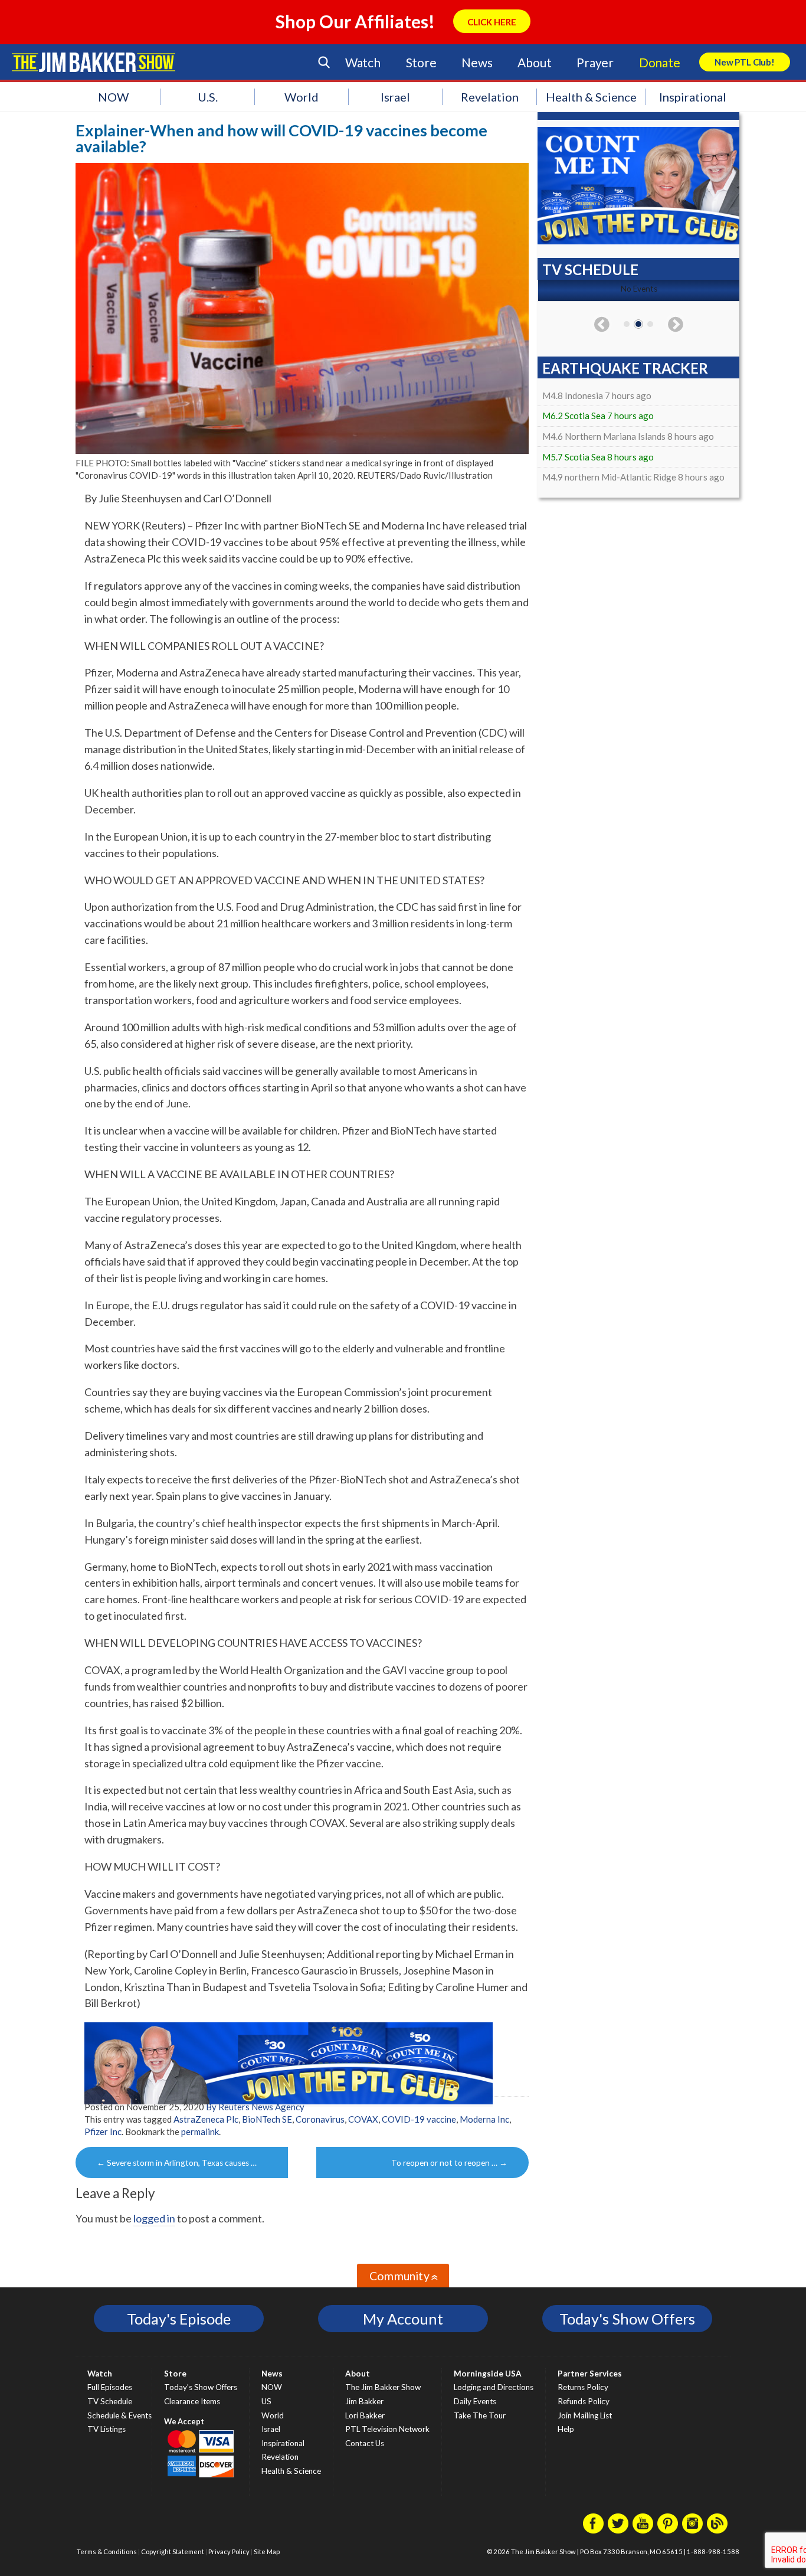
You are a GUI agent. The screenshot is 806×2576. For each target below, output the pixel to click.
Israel (395, 97)
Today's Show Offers (627, 2319)
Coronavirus (320, 2119)
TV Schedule (110, 2401)
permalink (200, 2132)
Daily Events (475, 2401)
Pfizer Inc (103, 2132)
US (266, 2401)
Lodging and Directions (494, 2387)
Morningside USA (488, 2374)
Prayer (595, 62)
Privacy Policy (229, 2552)
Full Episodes (110, 2387)
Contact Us (365, 2443)
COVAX (363, 2119)
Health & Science (591, 97)
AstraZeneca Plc (206, 2119)
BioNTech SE (267, 2119)
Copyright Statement (173, 2552)
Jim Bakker (94, 62)
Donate (660, 62)
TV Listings (107, 2429)
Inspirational (693, 97)
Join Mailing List (585, 2415)
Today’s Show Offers (201, 2387)
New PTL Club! (745, 62)
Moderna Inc (484, 2119)
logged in (154, 2218)
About (534, 62)
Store (421, 62)
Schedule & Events (119, 2415)
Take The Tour (480, 2415)
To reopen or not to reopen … (449, 2163)
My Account (403, 2319)
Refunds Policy (584, 2401)
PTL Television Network (387, 2429)
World (302, 97)
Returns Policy (583, 2387)
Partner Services (590, 2374)
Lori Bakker (365, 2415)
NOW (113, 97)
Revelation (490, 97)
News (477, 62)
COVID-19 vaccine (419, 2119)
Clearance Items (192, 2401)
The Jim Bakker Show (383, 2387)
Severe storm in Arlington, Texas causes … (177, 2163)
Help (566, 2429)
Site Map (267, 2552)
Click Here (492, 22)
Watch (363, 62)
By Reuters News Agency (255, 2107)
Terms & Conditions (107, 2552)
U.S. (208, 97)
